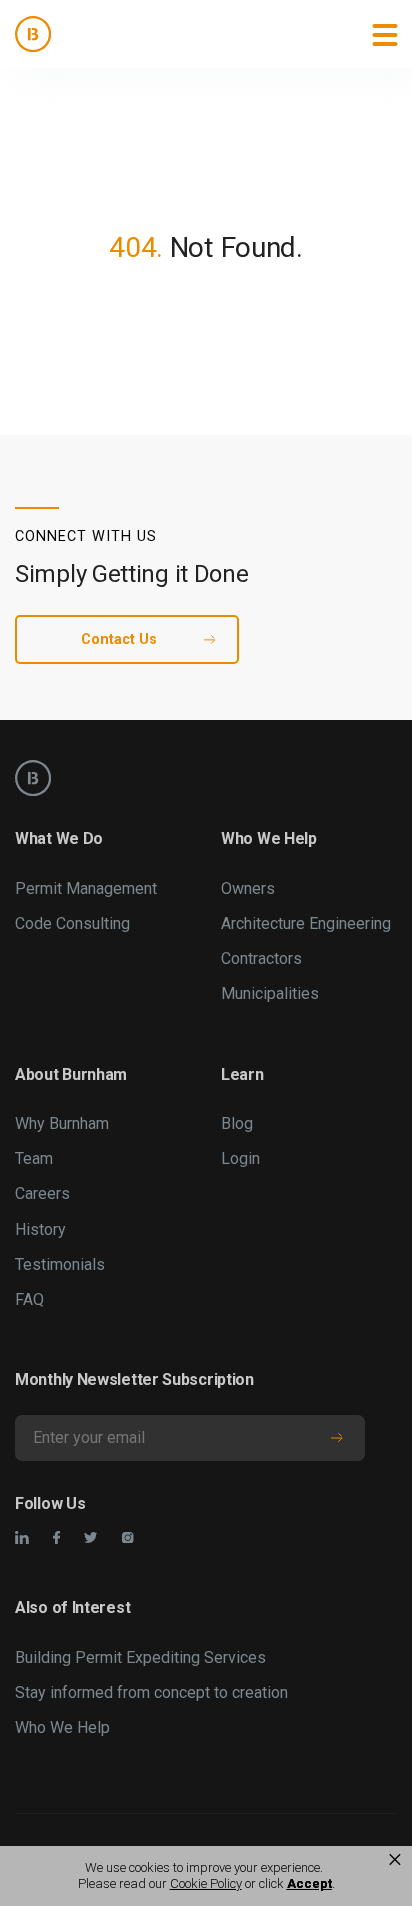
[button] (385, 34)
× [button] (395, 1860)
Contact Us (119, 639)
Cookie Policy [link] (206, 1883)
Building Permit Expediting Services (140, 1657)
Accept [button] (309, 1883)
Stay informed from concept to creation (151, 1692)
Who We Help (62, 1727)
